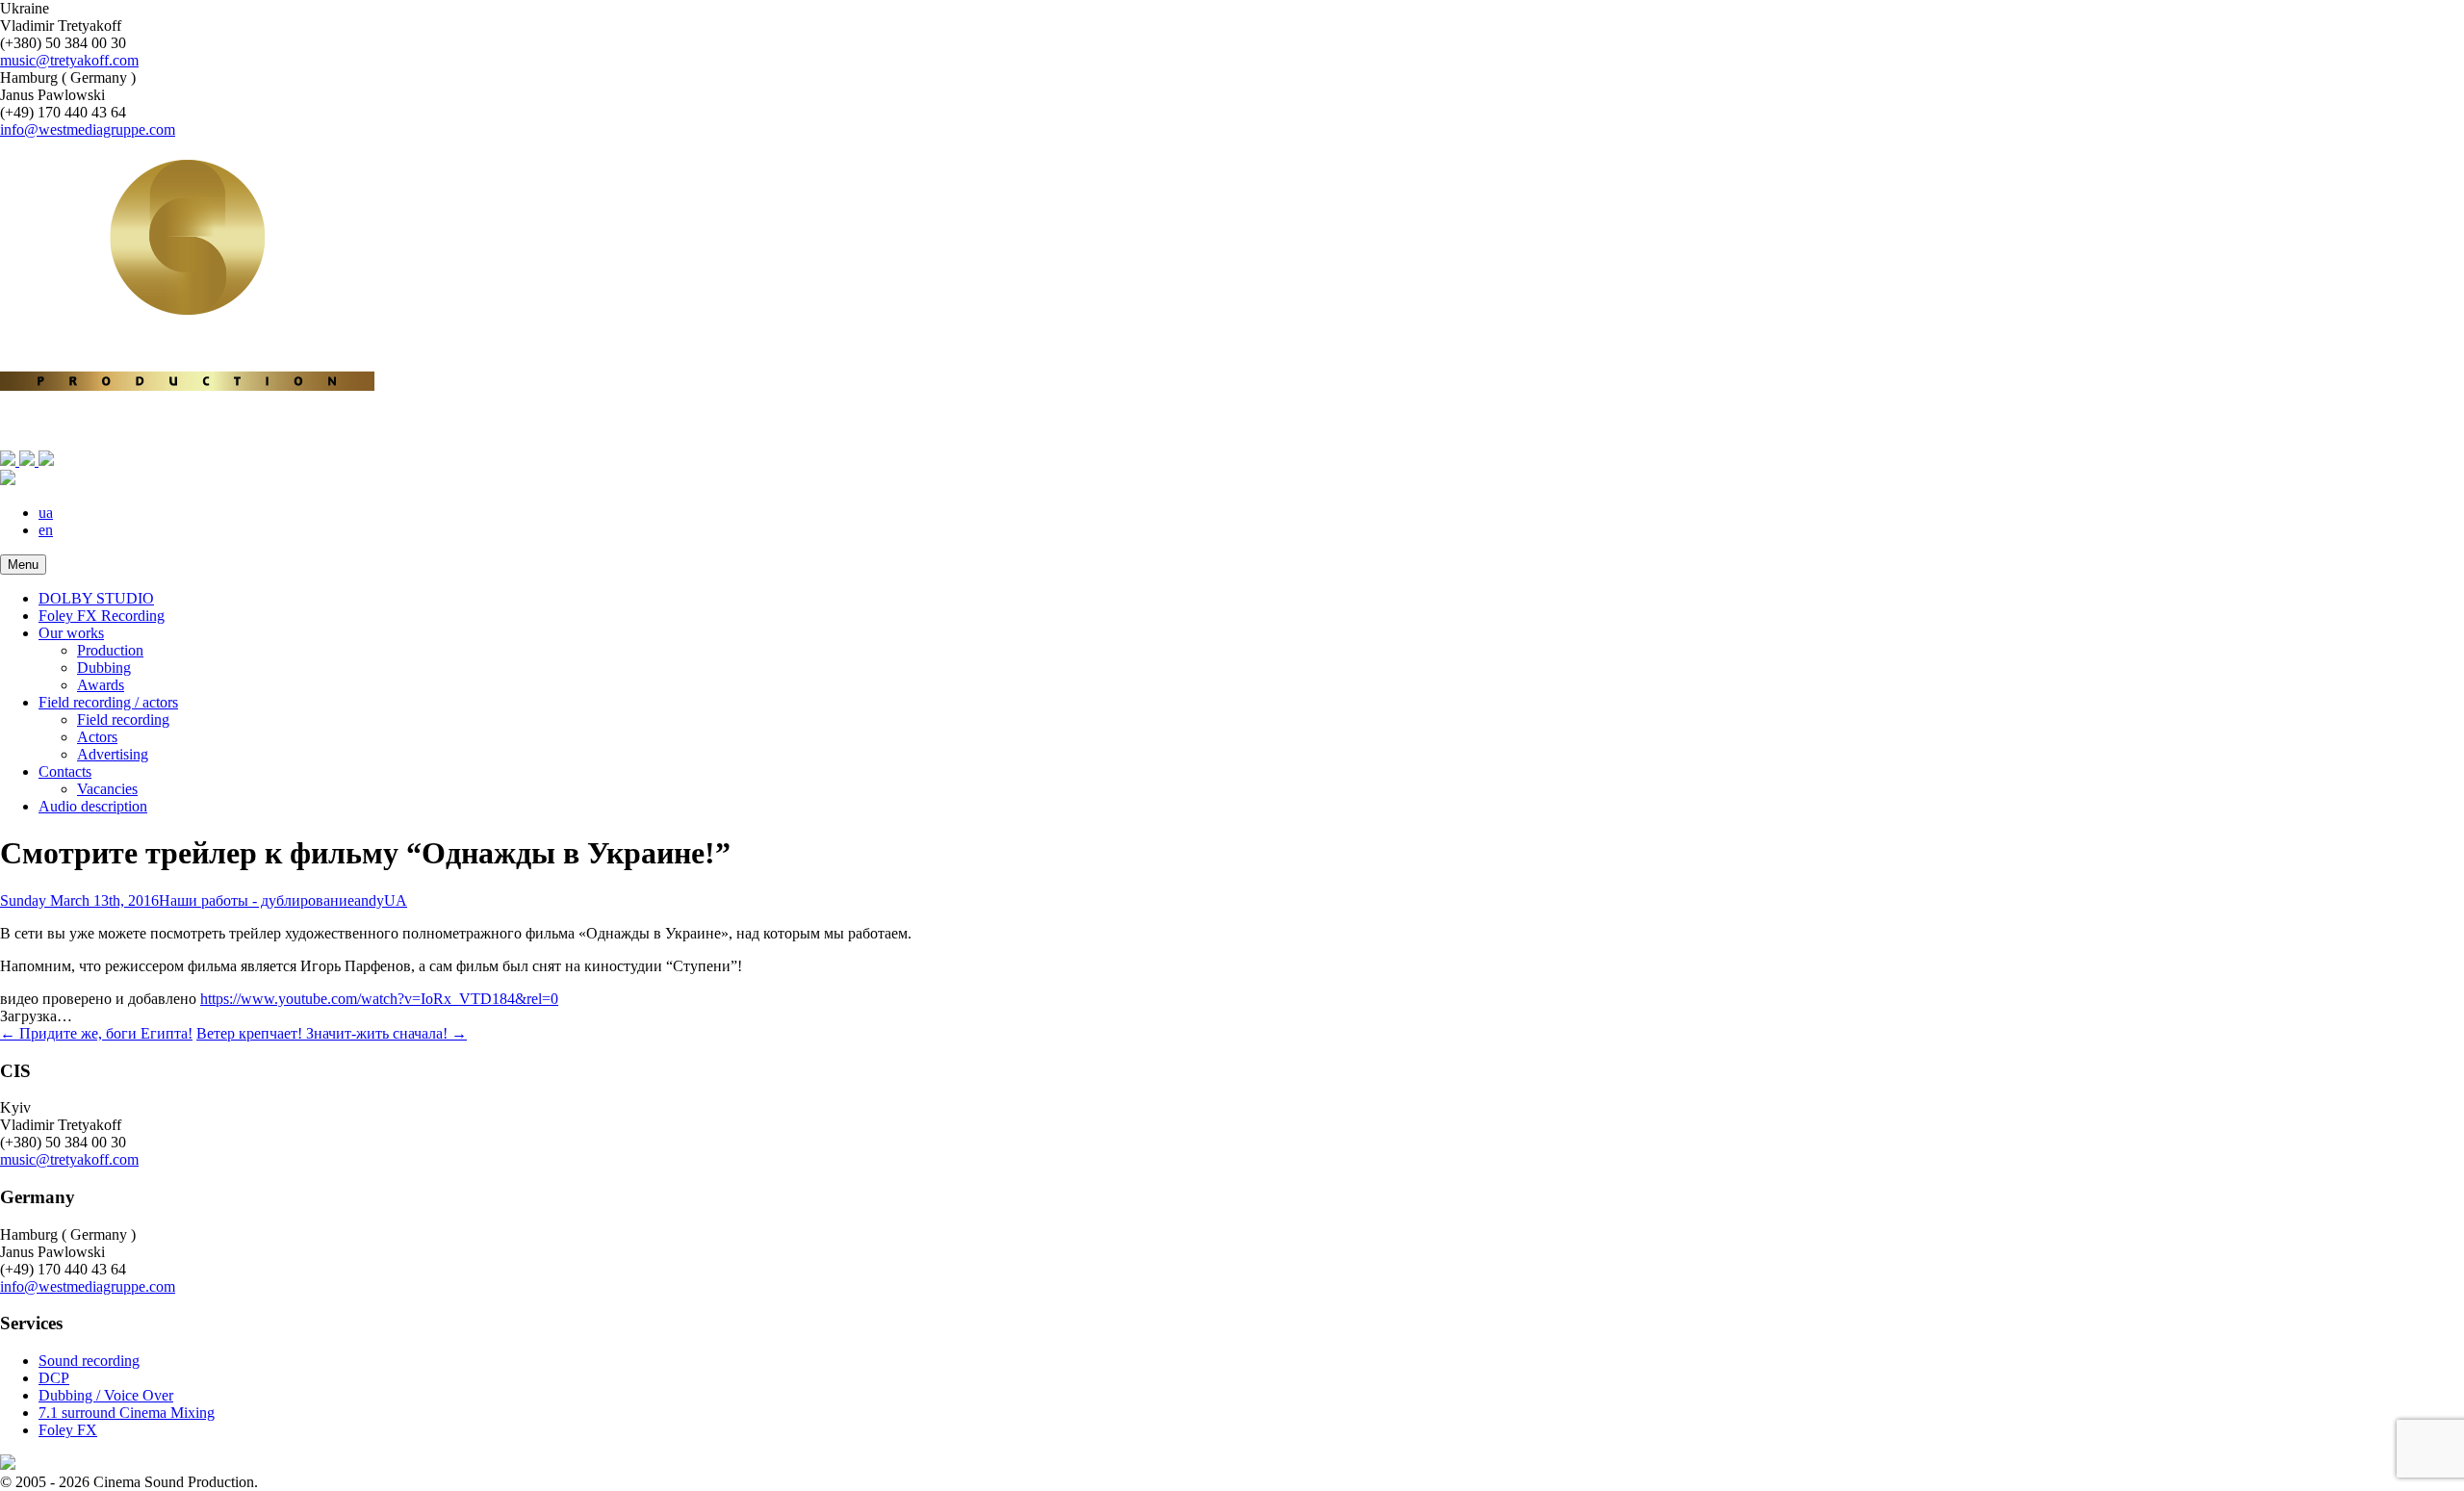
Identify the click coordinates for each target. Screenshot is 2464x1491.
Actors (97, 737)
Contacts (65, 771)
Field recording (123, 720)
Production (110, 650)
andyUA (381, 900)
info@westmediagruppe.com (88, 129)
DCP (54, 1378)
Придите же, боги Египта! (96, 1033)
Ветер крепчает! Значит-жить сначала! (332, 1033)
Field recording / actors (108, 702)
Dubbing (104, 668)
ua (46, 513)
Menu (23, 565)
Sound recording (89, 1361)
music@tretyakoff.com (69, 60)
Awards (101, 685)
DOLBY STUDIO (96, 598)
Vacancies (107, 789)
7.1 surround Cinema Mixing (127, 1413)
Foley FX (68, 1430)
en (46, 530)
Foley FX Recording (102, 616)
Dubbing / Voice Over (106, 1395)
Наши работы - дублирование (257, 900)
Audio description (93, 806)
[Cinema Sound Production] (1232, 451)
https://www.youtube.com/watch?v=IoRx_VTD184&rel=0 (379, 999)
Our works (71, 633)
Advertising (113, 754)
